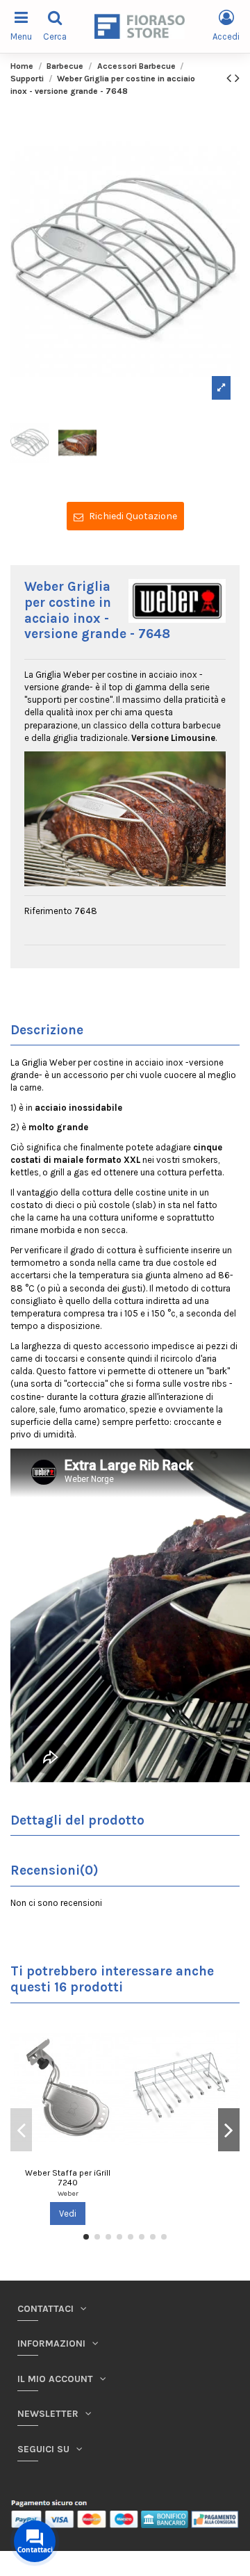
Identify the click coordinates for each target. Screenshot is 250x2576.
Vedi (68, 2214)
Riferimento (48, 911)
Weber (68, 2193)
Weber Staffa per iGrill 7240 (68, 2178)
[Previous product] (231, 78)
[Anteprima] (115, 2033)
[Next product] (237, 78)
